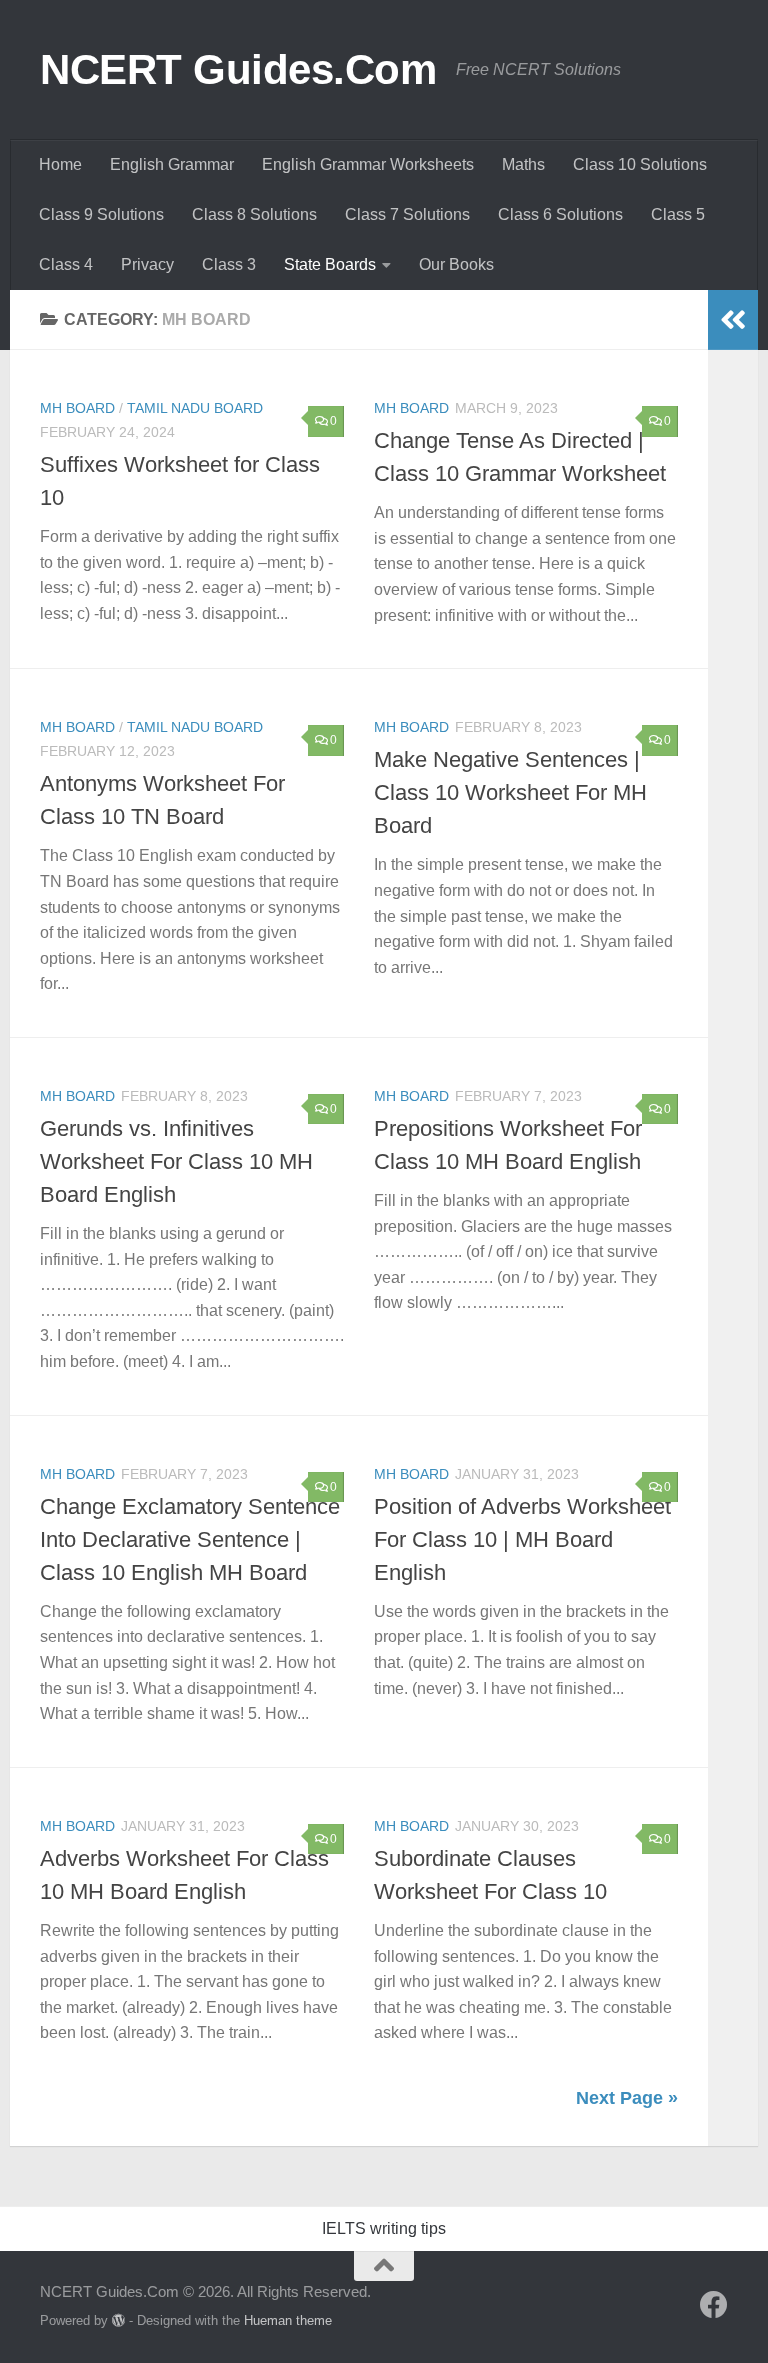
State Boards (330, 264)
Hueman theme (288, 2320)
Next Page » (627, 2098)
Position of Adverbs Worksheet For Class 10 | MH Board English (522, 1539)
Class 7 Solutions (407, 214)
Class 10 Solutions (640, 164)
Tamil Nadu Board (195, 408)
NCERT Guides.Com (238, 69)
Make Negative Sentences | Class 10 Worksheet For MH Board (510, 792)
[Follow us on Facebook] (714, 2305)
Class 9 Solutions (101, 214)
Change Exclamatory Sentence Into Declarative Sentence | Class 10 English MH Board (190, 1539)
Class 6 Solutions (560, 214)
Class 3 (229, 264)
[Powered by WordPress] (118, 2320)
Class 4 (66, 264)
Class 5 (678, 214)
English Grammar (172, 164)
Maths (523, 164)
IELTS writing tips (384, 2228)
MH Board (77, 408)
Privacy (147, 264)
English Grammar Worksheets (368, 164)
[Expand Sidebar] (733, 320)
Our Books (456, 264)
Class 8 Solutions (254, 214)
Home (60, 164)
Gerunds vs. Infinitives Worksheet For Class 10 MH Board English (176, 1161)
